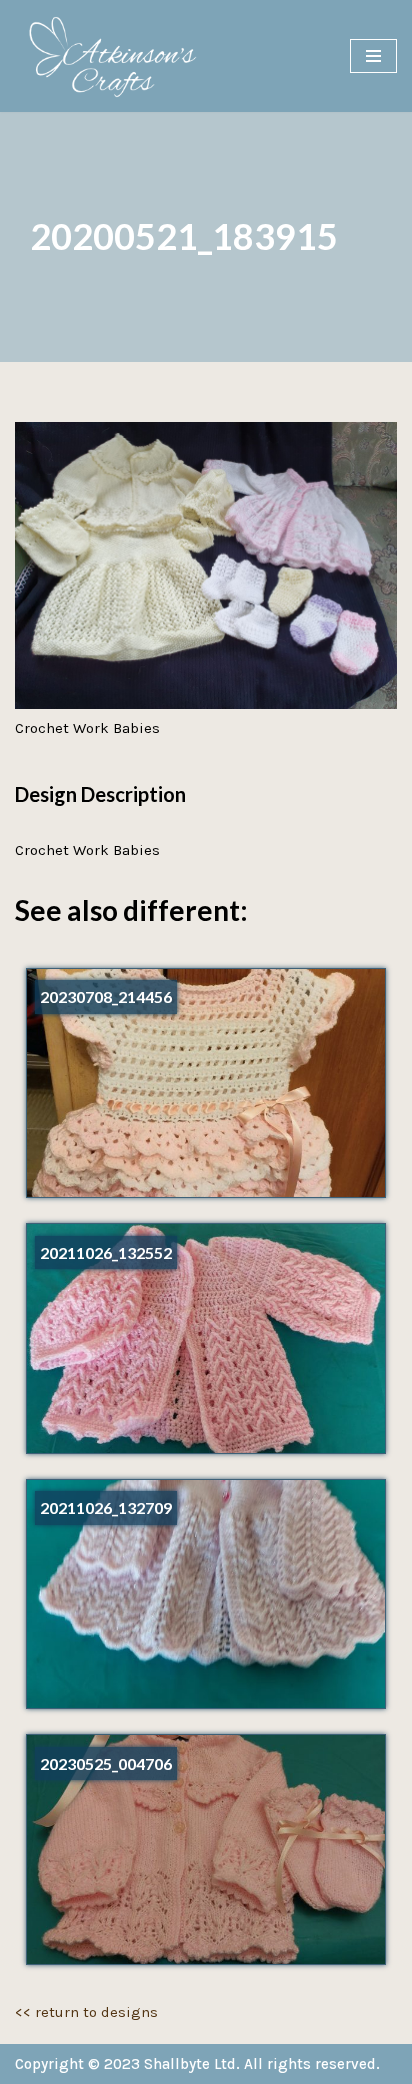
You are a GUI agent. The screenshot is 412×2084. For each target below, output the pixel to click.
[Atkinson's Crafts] (120, 56)
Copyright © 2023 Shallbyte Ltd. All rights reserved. (197, 2064)
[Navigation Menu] (373, 56)
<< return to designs (86, 2012)
